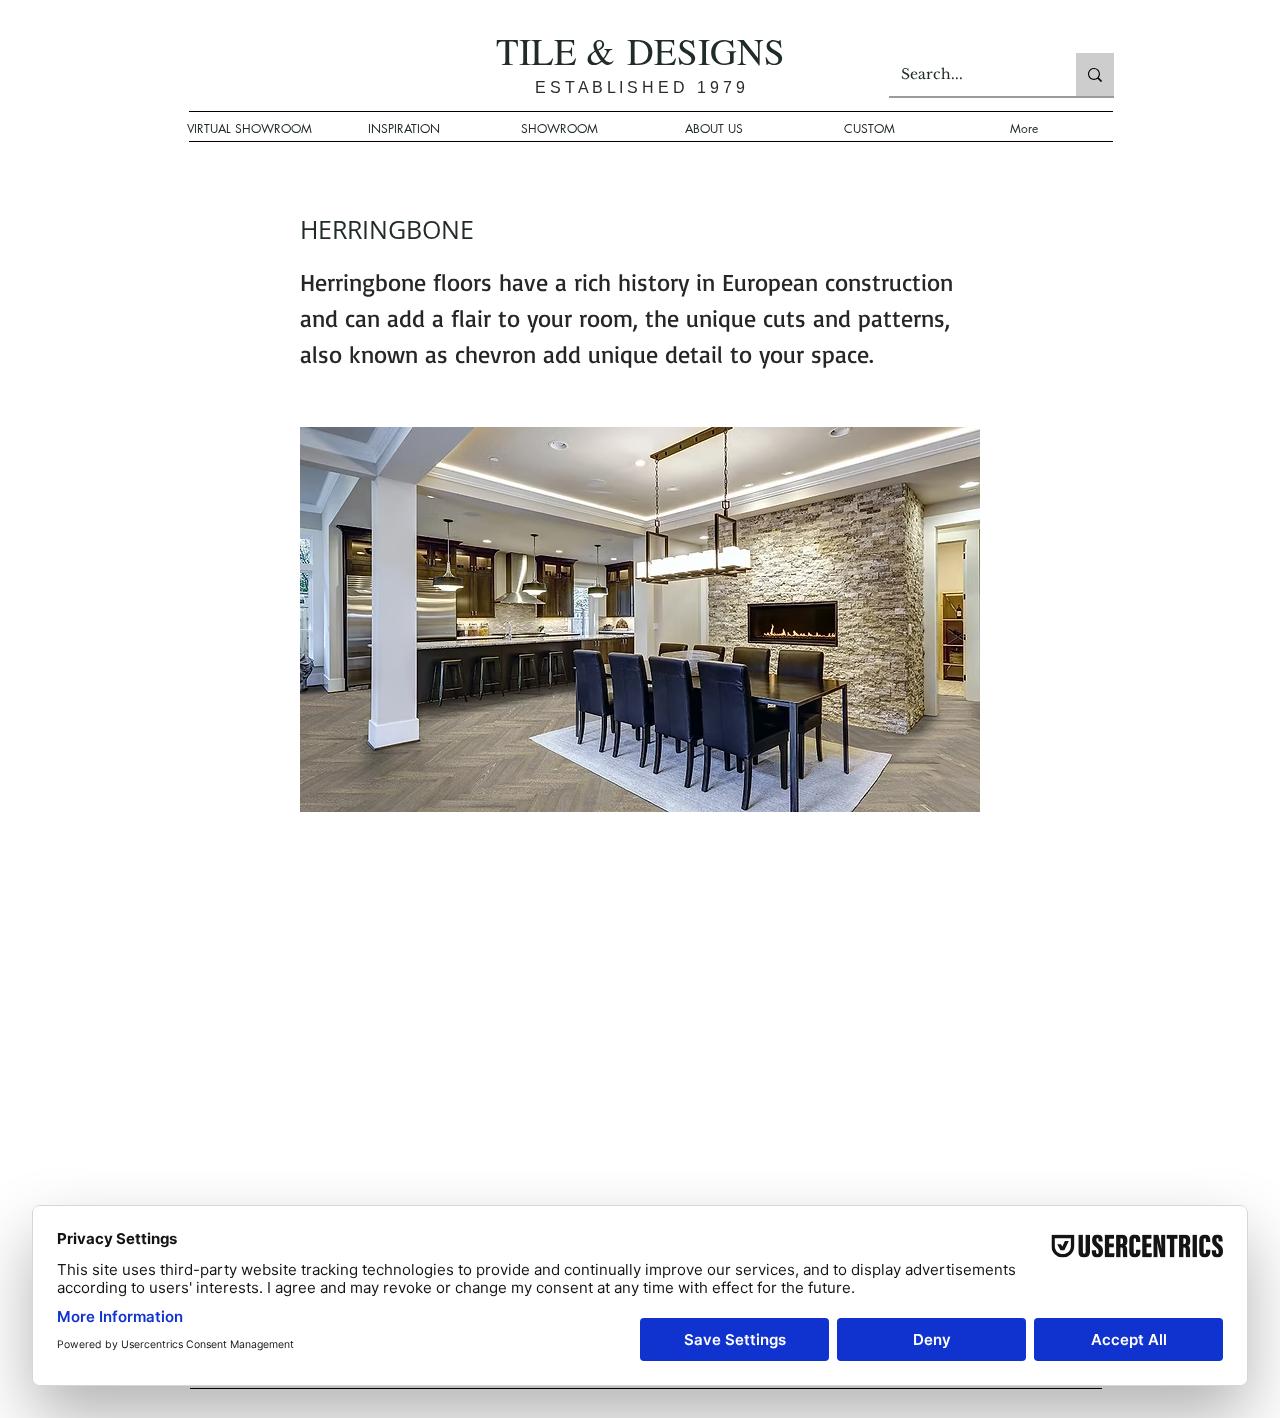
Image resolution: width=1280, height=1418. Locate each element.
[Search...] (1095, 74)
